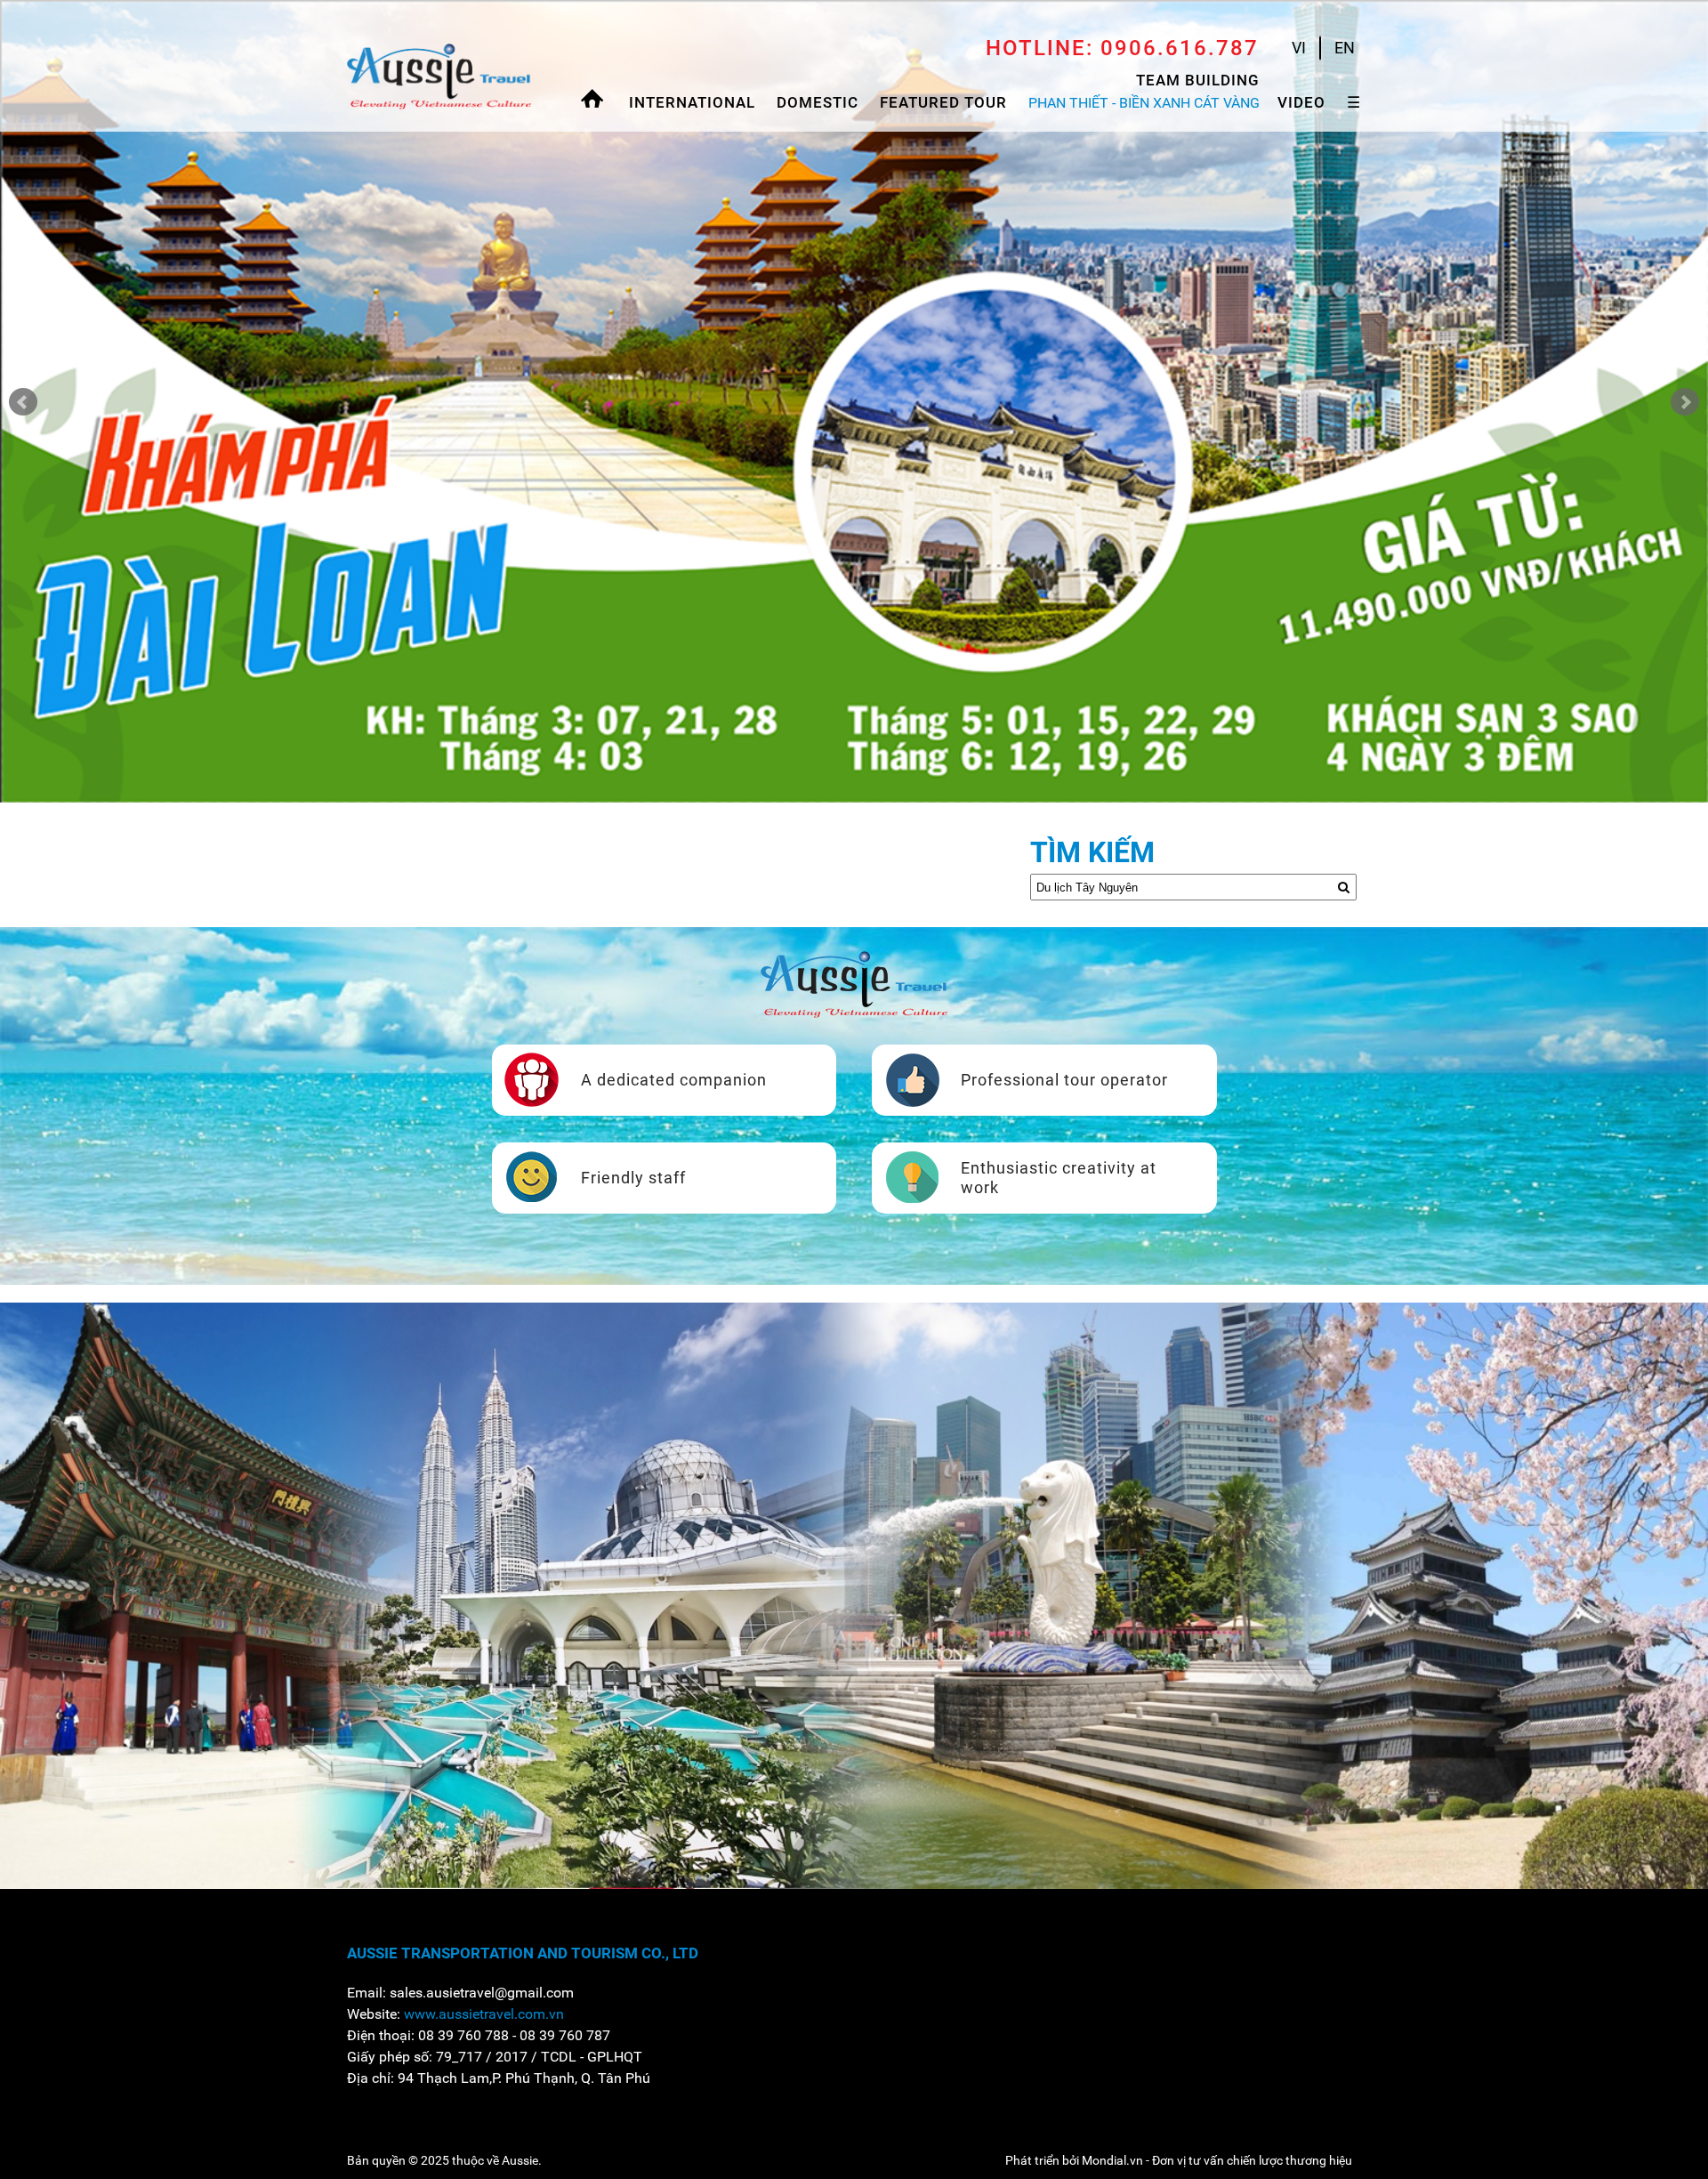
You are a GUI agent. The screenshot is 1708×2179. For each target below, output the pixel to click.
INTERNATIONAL (692, 102)
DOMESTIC (818, 102)
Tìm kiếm (1092, 852)
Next (1685, 402)
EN (1345, 48)
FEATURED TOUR (943, 102)
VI (1299, 48)
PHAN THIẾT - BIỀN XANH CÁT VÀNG (1144, 103)
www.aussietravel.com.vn (484, 2014)
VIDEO (1301, 102)
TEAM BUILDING (1198, 80)
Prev (23, 402)
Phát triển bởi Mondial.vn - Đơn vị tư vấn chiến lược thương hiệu (1179, 2160)
